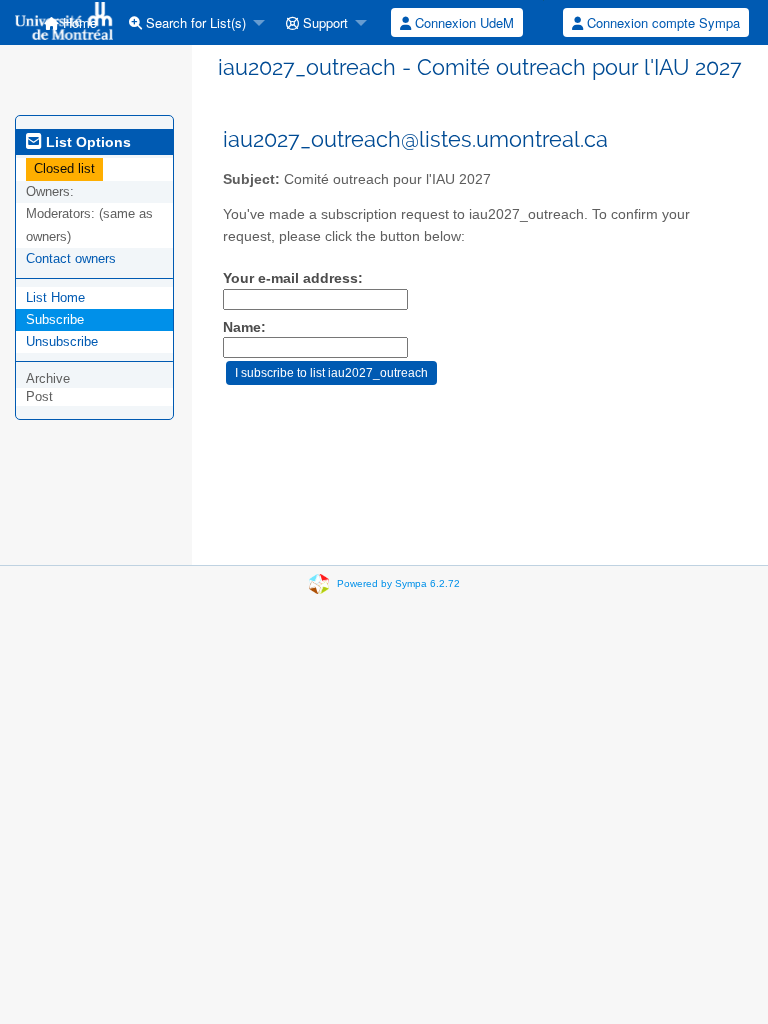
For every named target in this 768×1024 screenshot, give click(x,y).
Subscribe (55, 319)
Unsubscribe (62, 341)
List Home (55, 297)
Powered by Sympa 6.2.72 (398, 583)
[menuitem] (191, 22)
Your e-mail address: (293, 278)
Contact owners (71, 258)
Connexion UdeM (462, 22)
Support (323, 22)
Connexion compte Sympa (661, 22)
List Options (86, 142)
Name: (244, 327)
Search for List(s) (194, 22)
